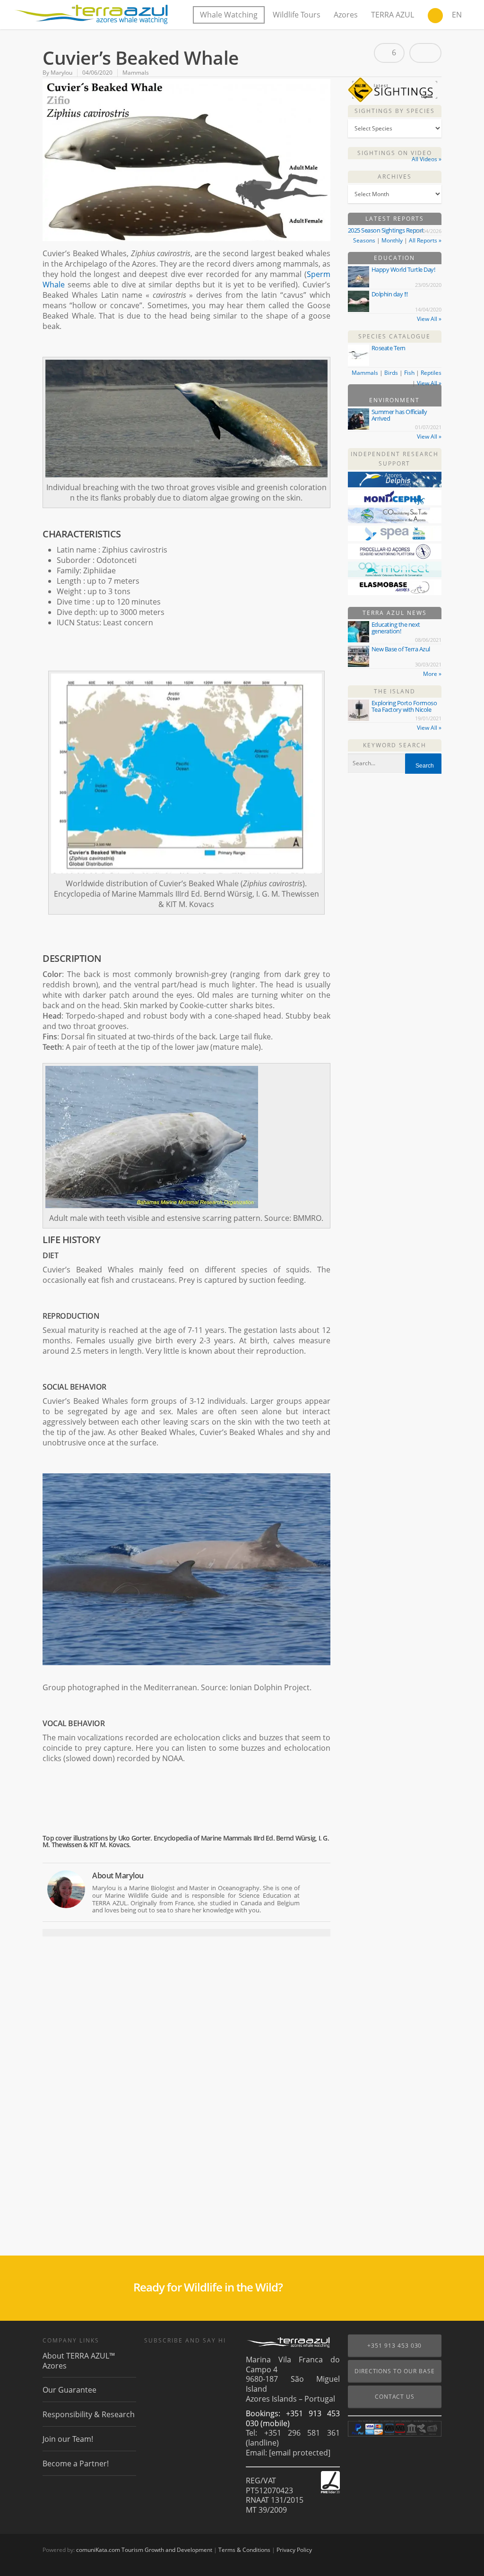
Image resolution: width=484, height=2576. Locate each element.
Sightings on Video (395, 153)
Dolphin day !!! (390, 294)
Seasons (364, 240)
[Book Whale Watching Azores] (435, 17)
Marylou (61, 73)
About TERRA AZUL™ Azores (79, 2361)
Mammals (136, 73)
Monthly (392, 240)
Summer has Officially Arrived (399, 415)
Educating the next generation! (396, 628)
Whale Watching (229, 15)
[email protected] (300, 2453)
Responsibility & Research (89, 2414)
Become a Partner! (76, 2464)
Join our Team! (68, 2439)
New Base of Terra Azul (401, 649)
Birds (391, 373)
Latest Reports (395, 219)
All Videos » (427, 159)
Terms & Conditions (244, 2550)
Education (394, 258)
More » (432, 674)
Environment (394, 400)
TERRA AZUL (393, 15)
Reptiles (431, 373)
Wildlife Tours (297, 15)
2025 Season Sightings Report (386, 230)
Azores (346, 15)
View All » (429, 319)
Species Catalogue (394, 336)
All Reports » (425, 240)
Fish (409, 373)
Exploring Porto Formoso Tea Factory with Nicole (404, 706)
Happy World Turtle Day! (403, 269)
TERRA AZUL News (395, 613)
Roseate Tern (389, 348)
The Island (395, 691)
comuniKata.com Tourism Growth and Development (144, 2550)
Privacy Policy (294, 2550)
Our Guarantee (69, 2390)
